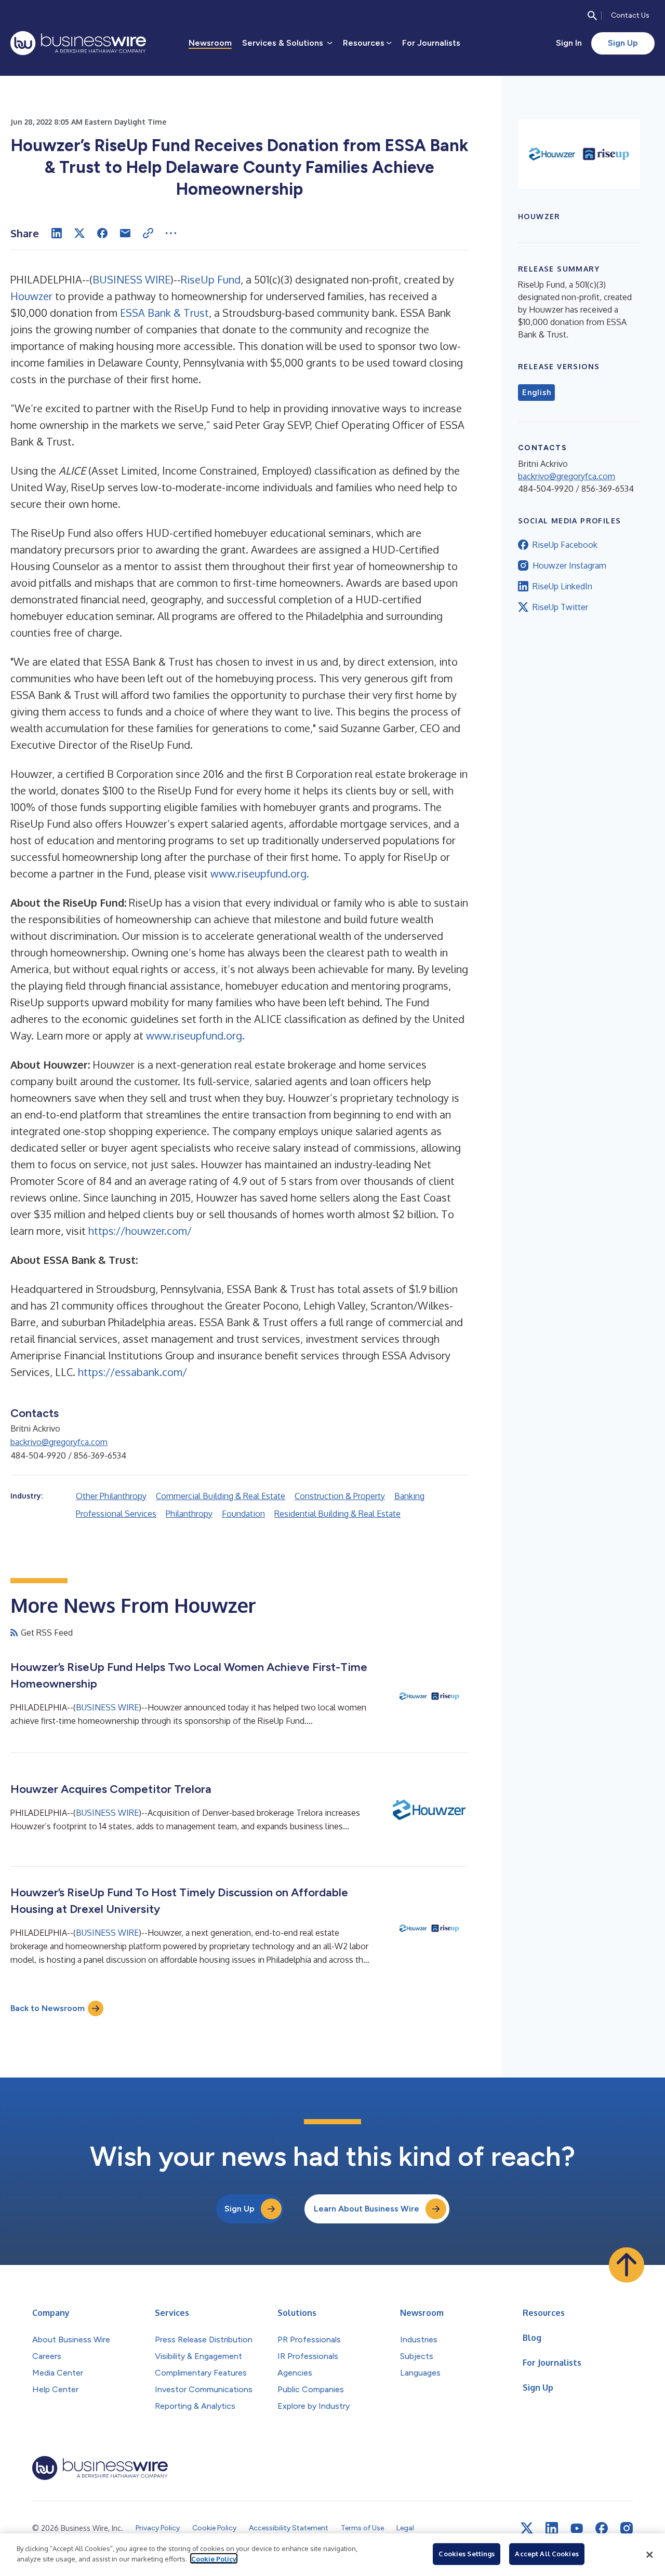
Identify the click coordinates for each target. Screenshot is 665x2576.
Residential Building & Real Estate (337, 1514)
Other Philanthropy (111, 1496)
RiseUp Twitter (560, 607)
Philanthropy (189, 1514)
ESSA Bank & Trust (164, 313)
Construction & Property (340, 1496)
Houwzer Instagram (569, 565)
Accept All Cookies (547, 2554)
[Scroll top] (627, 2265)
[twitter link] (527, 2528)
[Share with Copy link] (148, 233)
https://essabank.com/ (132, 1372)
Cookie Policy (214, 2558)
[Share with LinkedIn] (57, 233)
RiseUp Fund (211, 279)
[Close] (649, 2555)
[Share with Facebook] (102, 233)
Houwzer (31, 296)
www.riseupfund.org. (260, 873)
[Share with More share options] (171, 233)
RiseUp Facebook (565, 545)
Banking (409, 1496)
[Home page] (78, 43)
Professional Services (116, 1514)
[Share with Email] (125, 233)
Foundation (243, 1514)
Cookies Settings (467, 2554)
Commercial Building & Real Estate (221, 1496)
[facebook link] (602, 2528)
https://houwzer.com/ (140, 1231)
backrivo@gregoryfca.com (59, 1442)
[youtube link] (577, 2528)
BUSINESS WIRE (131, 279)
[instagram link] (627, 2528)
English (536, 393)
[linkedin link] (552, 2528)
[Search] (592, 16)
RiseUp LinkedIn (562, 586)
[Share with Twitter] (79, 233)
